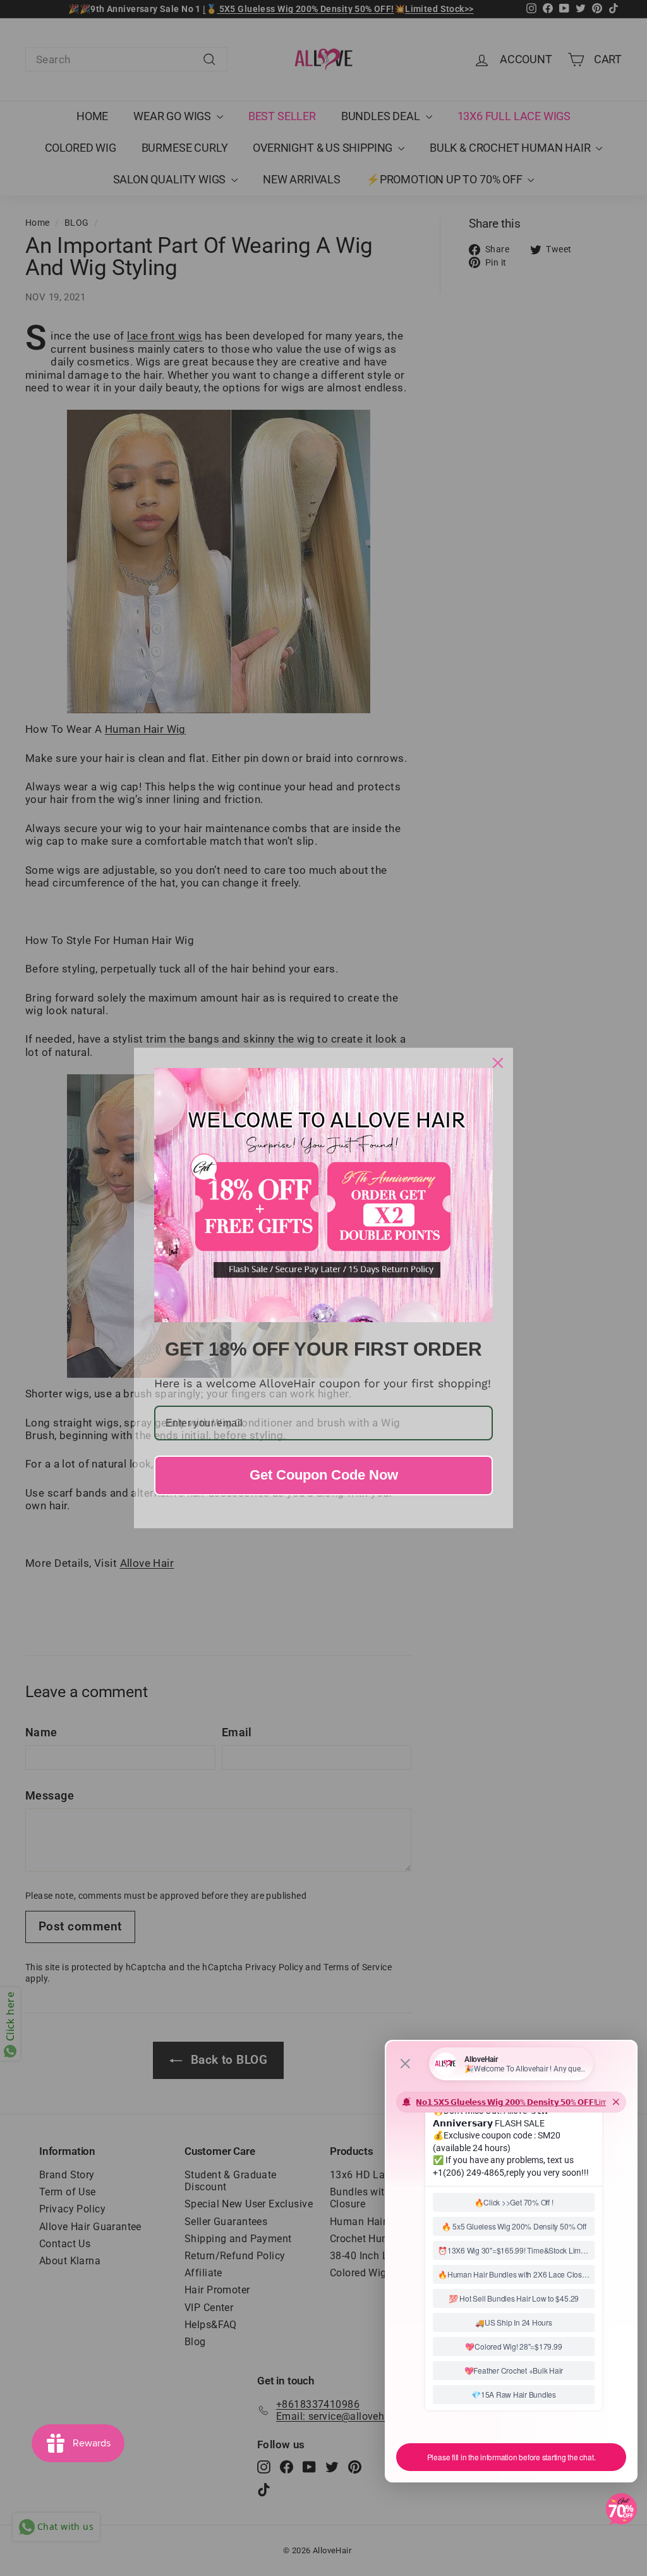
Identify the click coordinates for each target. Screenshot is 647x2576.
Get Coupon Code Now (324, 1475)
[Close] (498, 1063)
